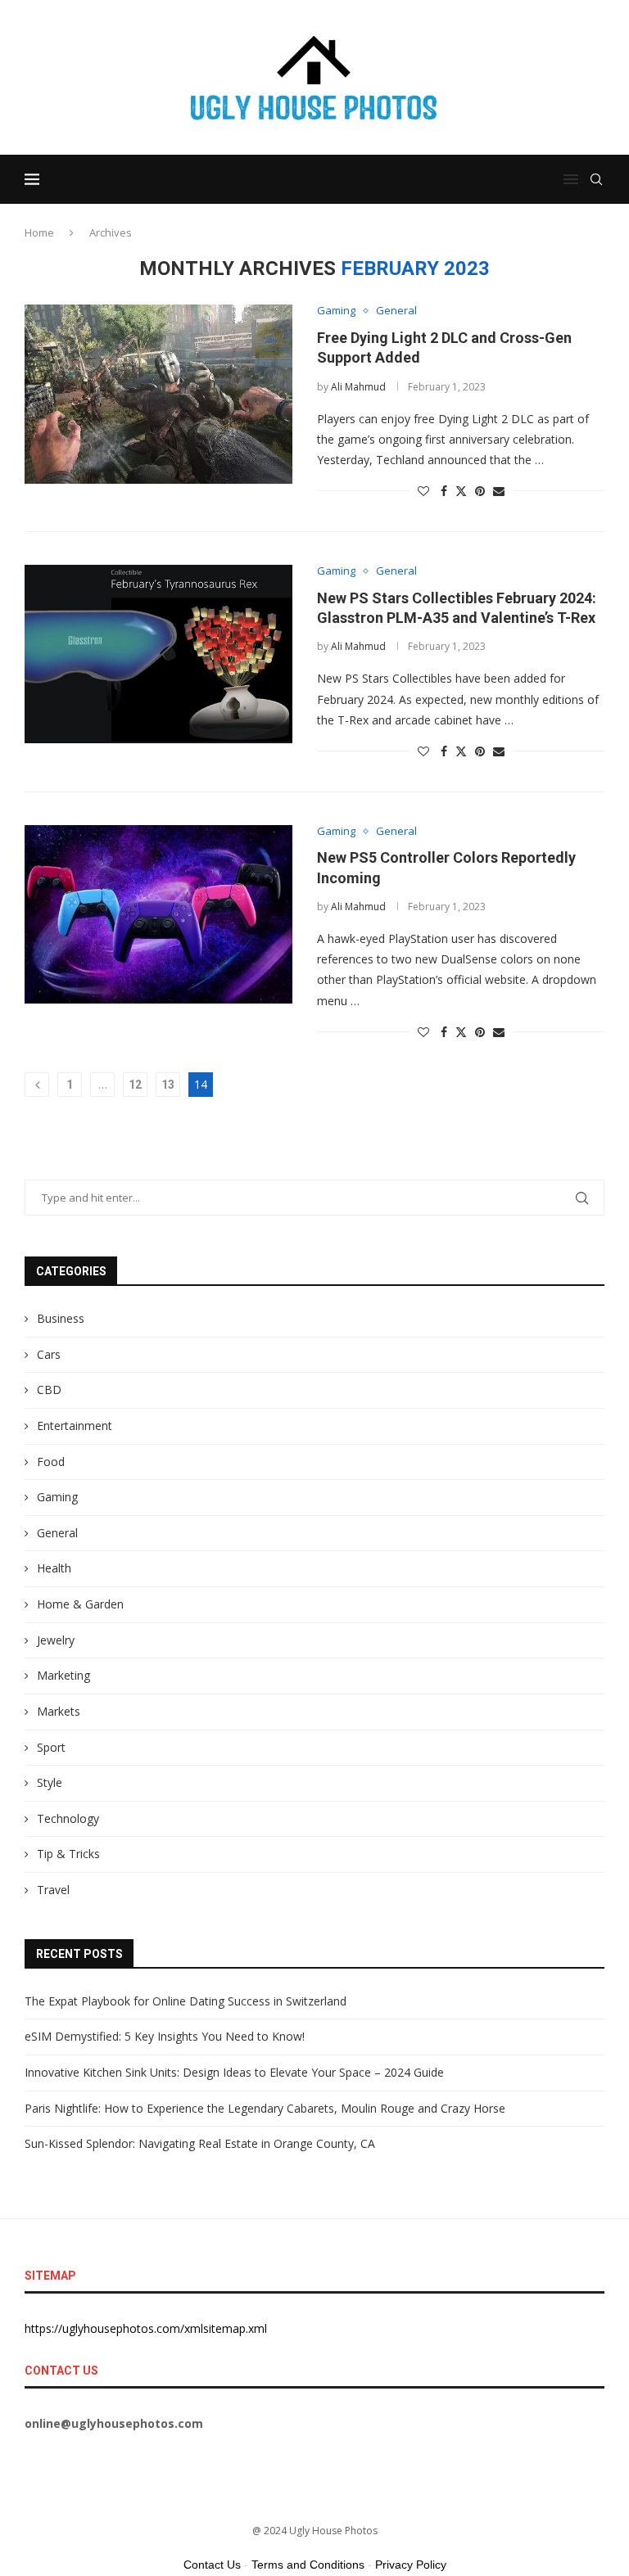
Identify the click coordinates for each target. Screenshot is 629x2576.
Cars (49, 1354)
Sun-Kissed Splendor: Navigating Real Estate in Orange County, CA (200, 2143)
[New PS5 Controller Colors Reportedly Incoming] (158, 914)
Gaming (57, 1497)
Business (61, 1318)
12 (135, 1085)
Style (50, 1782)
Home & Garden (80, 1604)
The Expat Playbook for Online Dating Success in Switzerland (186, 2001)
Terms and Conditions (308, 2565)
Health (54, 1568)
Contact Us (212, 2565)
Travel (53, 1890)
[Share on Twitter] (461, 491)
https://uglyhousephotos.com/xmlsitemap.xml (146, 2328)
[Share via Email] (499, 491)
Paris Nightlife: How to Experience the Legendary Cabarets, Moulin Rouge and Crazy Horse (265, 2108)
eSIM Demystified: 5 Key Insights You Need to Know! (165, 2036)
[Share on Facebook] (444, 491)
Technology (68, 1818)
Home (39, 232)
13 (168, 1085)
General (57, 1533)
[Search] (596, 179)
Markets (59, 1711)
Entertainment (75, 1426)
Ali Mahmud (358, 387)
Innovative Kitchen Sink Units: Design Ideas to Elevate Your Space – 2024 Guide (234, 2072)
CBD (49, 1390)
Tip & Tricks (68, 1854)
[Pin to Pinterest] (480, 491)
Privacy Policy (411, 2565)
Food (51, 1462)
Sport (51, 1747)
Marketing (63, 1675)
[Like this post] (423, 491)
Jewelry (56, 1640)
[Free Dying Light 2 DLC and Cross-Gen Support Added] (158, 394)
